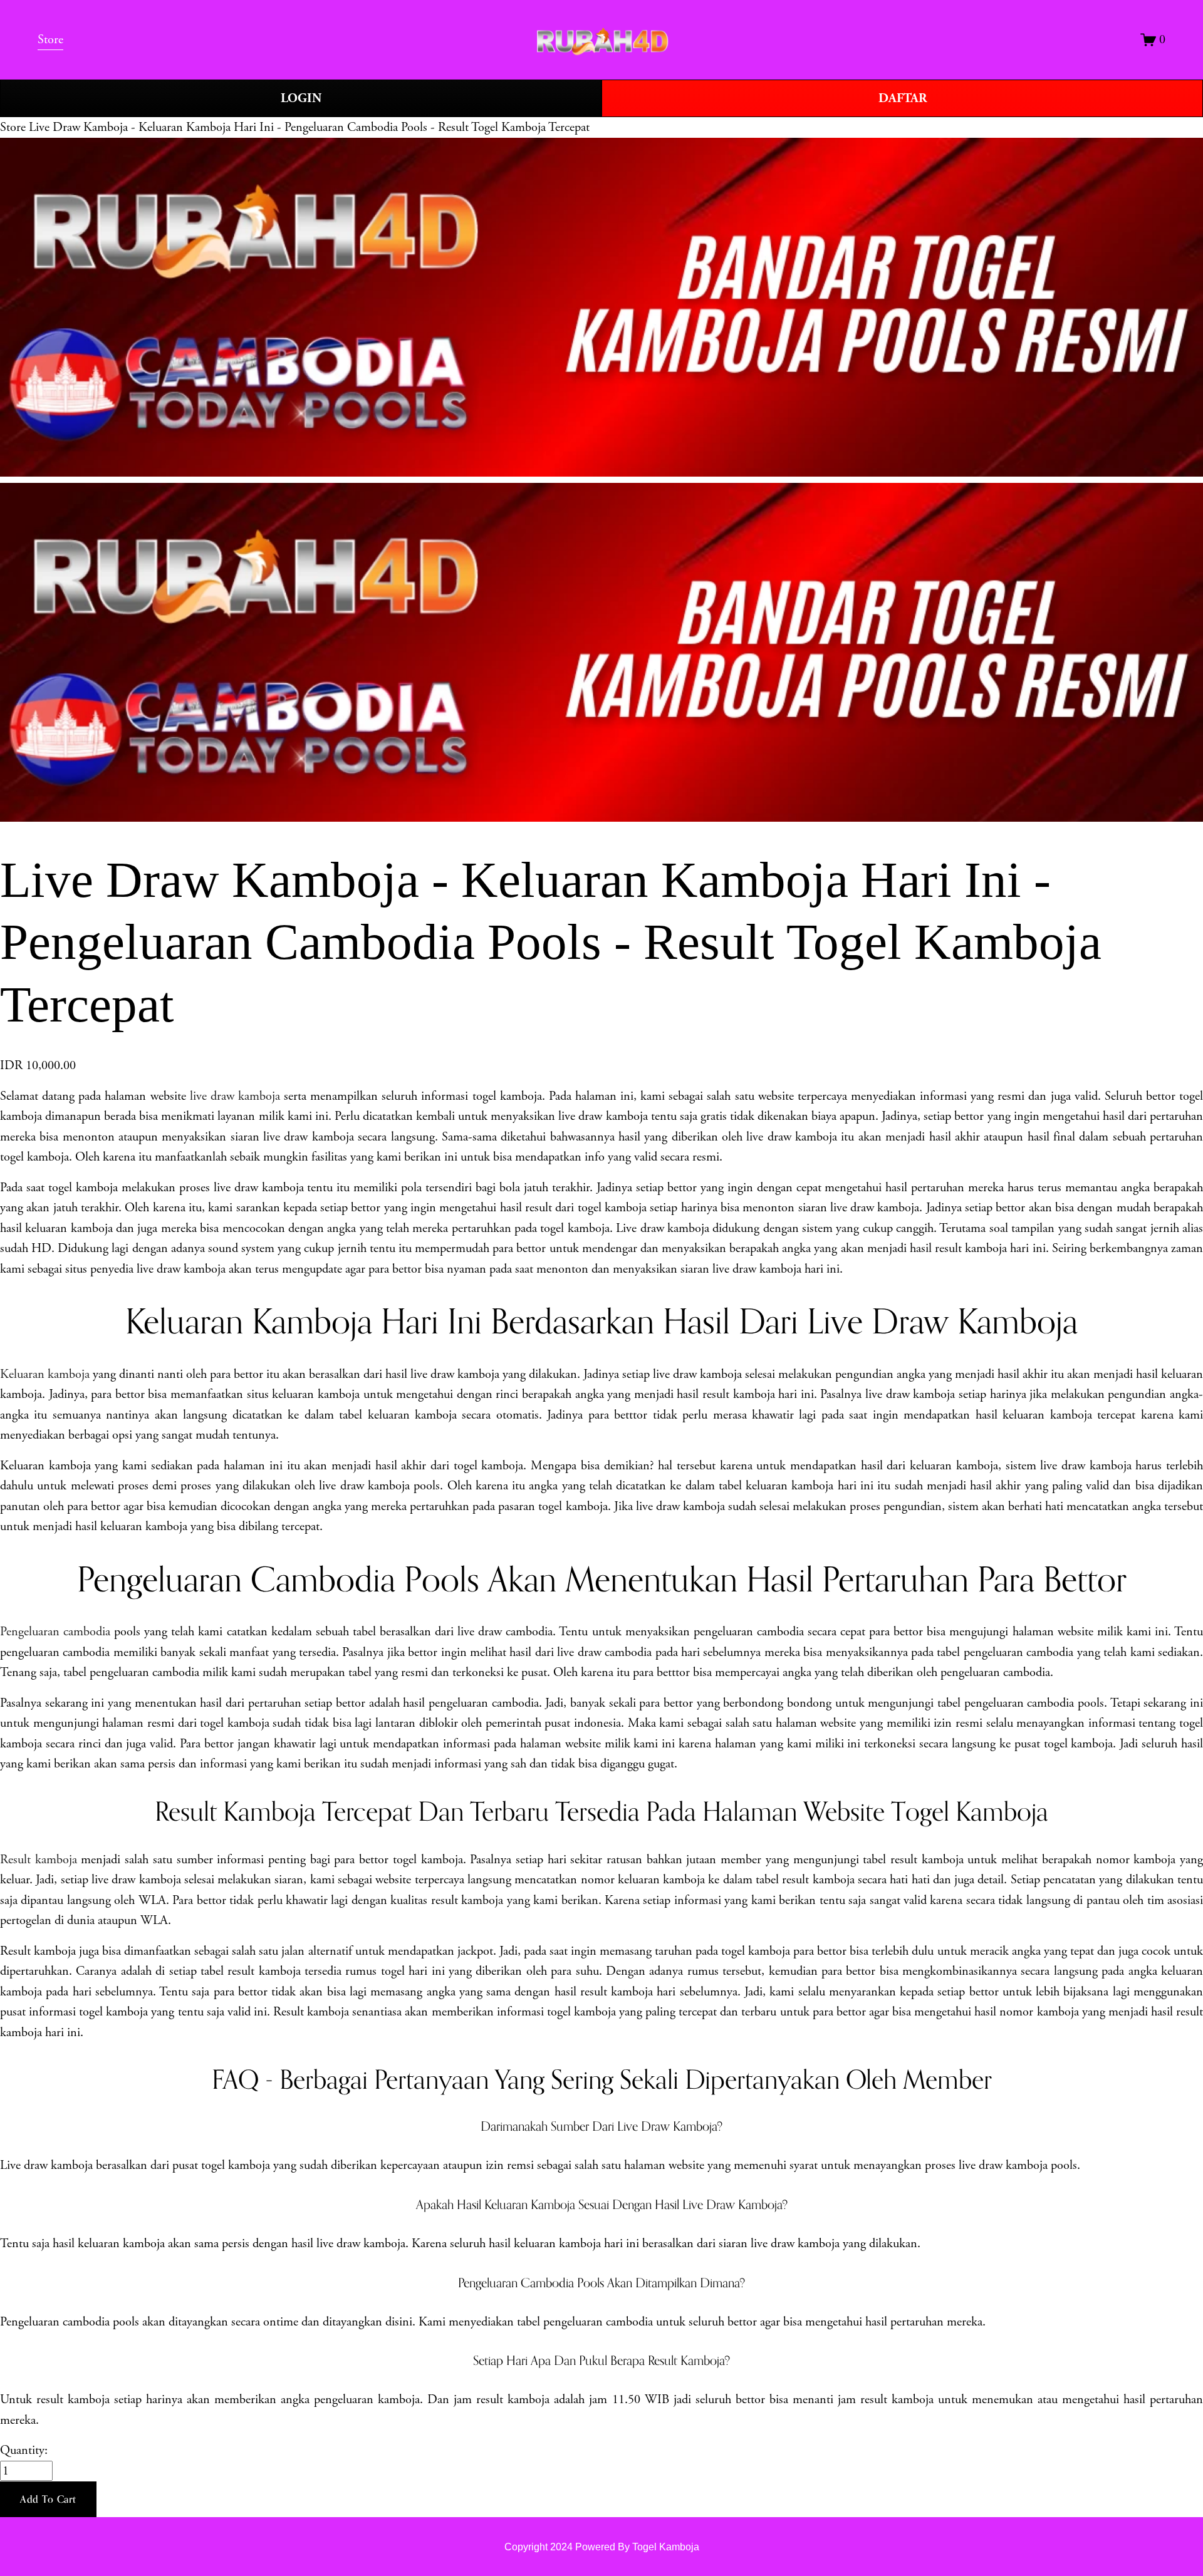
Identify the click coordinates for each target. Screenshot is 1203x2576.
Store (13, 127)
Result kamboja (39, 1860)
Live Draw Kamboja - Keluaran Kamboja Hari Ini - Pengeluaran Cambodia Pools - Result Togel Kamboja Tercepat (309, 127)
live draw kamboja (235, 1096)
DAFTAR (903, 98)
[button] (48, 2500)
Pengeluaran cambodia (55, 1632)
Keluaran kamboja (45, 1374)
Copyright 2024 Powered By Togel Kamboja (602, 2547)
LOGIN (301, 98)
